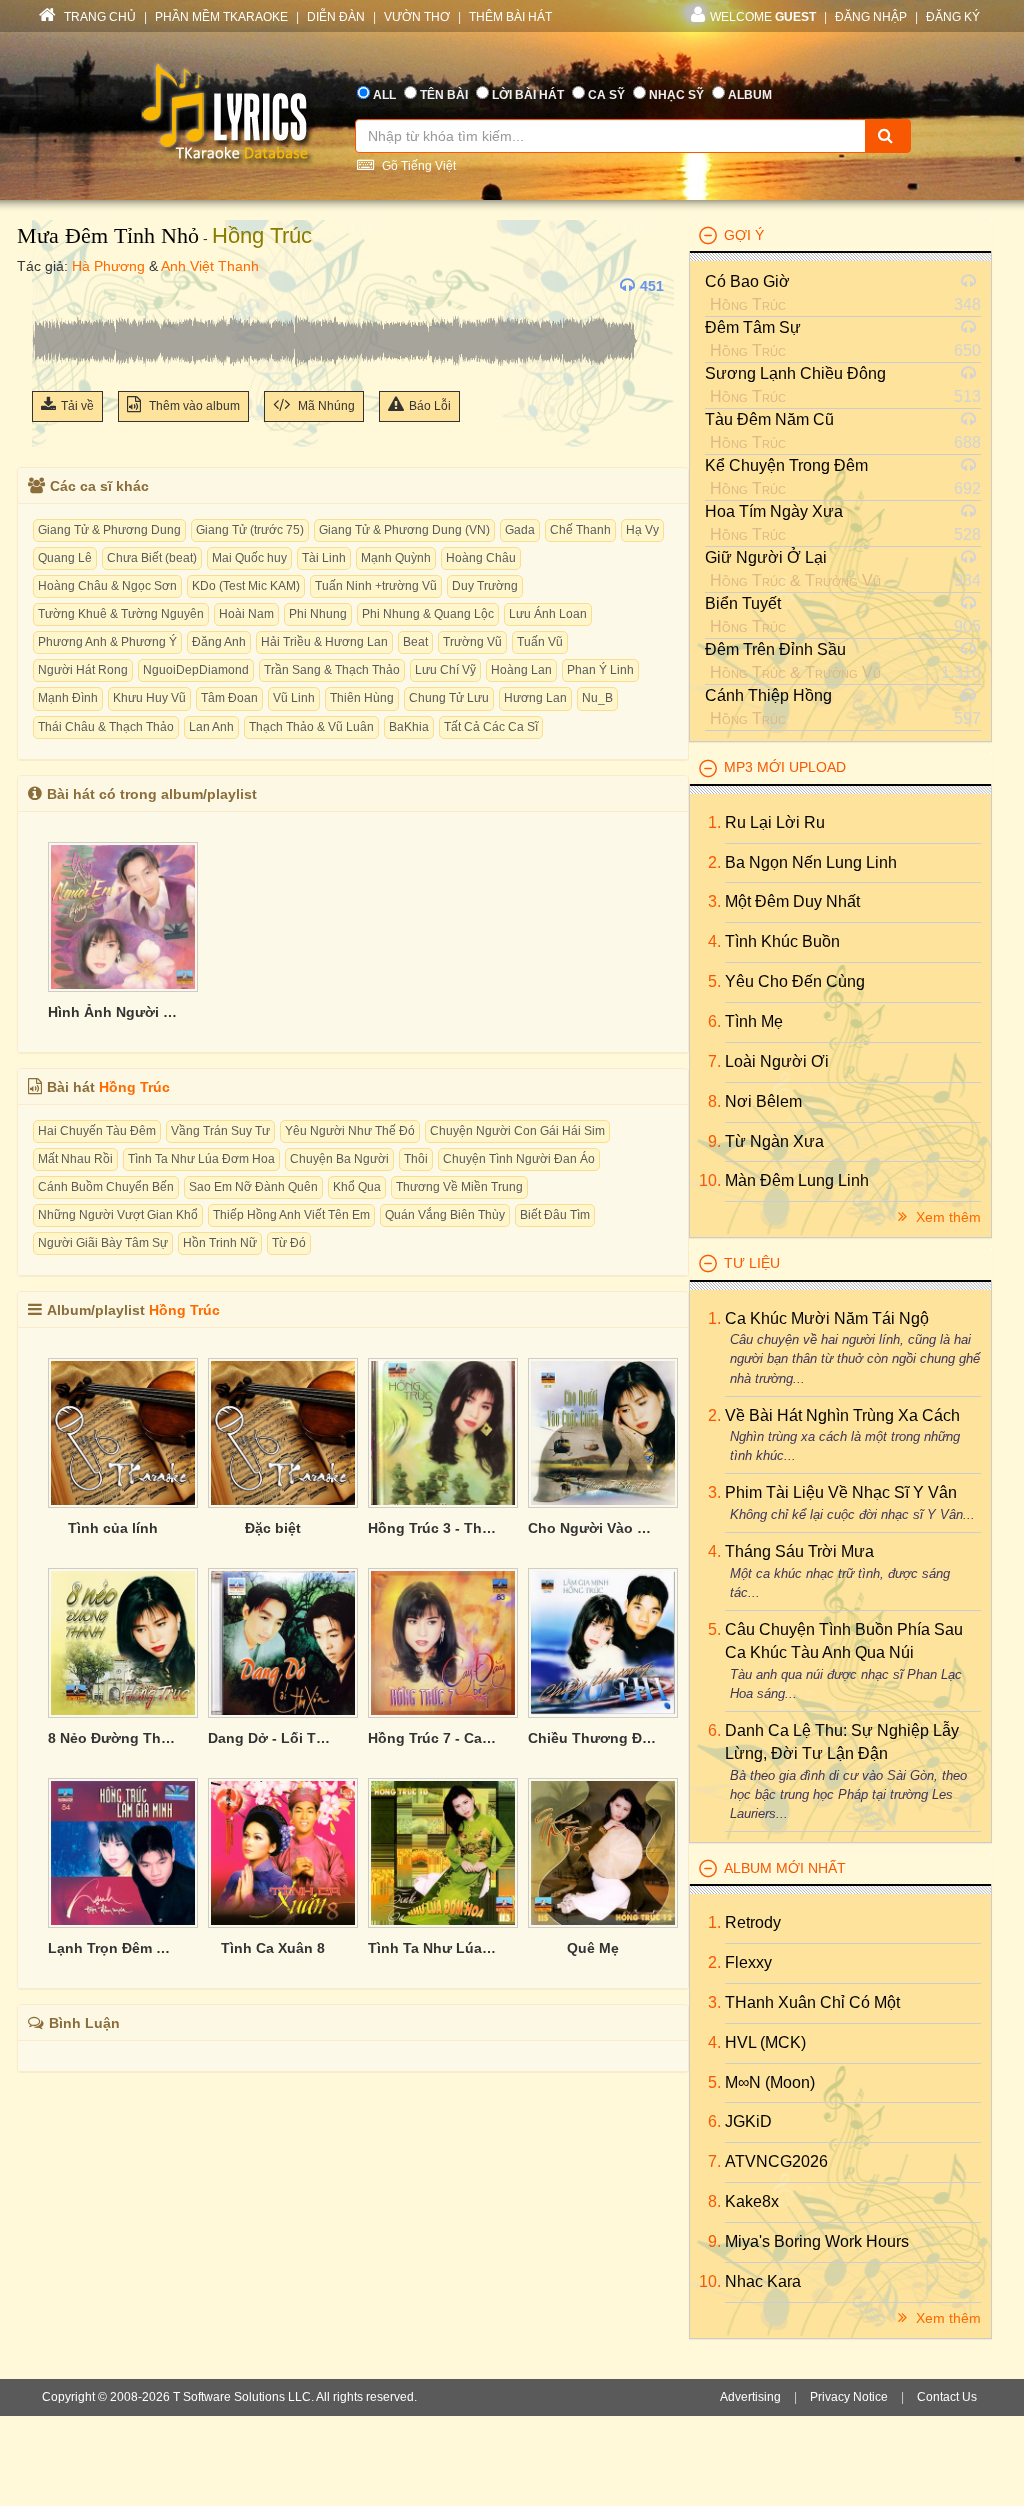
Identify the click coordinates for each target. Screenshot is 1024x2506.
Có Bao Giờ (747, 281)
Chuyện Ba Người (339, 1159)
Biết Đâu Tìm (555, 1215)
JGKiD (748, 2121)
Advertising (750, 2397)
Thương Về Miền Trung (459, 1187)
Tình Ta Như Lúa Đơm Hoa (201, 1159)
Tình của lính (113, 1528)
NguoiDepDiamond (196, 670)
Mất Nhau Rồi (75, 1159)
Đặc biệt (273, 1528)
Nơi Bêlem (763, 1101)
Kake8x (752, 2201)
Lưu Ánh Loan (548, 614)
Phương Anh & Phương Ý (107, 642)
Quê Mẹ (593, 1948)
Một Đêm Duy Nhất (792, 901)
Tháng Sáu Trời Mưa (799, 1551)
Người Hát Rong (83, 670)
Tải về (77, 406)
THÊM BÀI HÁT (510, 17)
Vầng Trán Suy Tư (220, 1131)
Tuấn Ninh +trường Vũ (376, 586)
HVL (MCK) (765, 2042)
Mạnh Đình (68, 698)
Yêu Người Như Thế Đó (350, 1131)
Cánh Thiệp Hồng (768, 695)
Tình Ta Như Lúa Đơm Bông (433, 1948)
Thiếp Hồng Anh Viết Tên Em (291, 1215)
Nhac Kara (763, 2281)
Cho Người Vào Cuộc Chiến (593, 1528)
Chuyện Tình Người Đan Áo (519, 1159)
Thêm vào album (193, 406)
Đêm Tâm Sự (753, 327)
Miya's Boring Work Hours (817, 2241)
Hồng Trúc (262, 235)
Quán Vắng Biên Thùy (445, 1215)
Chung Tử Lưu (449, 698)
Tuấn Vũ (540, 642)
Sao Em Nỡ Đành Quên (253, 1187)
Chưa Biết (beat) (152, 558)
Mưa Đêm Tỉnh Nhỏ (108, 235)
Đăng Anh (219, 642)
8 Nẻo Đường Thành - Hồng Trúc (113, 1738)
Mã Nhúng (325, 406)
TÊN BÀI (444, 95)
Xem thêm (946, 1217)
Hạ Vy (642, 530)
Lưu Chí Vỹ (445, 670)
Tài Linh (324, 558)
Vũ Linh (294, 698)
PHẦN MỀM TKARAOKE (221, 17)
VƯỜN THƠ (417, 17)
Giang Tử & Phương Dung (109, 530)
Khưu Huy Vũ (149, 698)
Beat (415, 642)
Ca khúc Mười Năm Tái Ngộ (827, 1318)
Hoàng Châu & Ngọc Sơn (107, 586)
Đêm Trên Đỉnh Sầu (775, 649)
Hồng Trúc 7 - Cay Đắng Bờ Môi (433, 1738)
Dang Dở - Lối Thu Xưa (273, 1738)
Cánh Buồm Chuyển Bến (106, 1187)
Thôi (416, 1159)
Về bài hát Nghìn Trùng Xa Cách (842, 1415)
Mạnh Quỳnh (396, 558)
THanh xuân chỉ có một (812, 2002)
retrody (753, 1922)
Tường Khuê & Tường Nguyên (121, 614)
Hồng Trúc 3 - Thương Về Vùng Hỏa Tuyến (433, 1528)
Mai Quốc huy (249, 558)
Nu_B (597, 698)
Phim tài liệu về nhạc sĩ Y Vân (841, 1492)
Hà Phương (108, 266)
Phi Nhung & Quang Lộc (428, 614)
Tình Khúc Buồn (782, 941)
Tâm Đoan (229, 698)
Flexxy (748, 1962)
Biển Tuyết (743, 603)
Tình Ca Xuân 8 (273, 1948)
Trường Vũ (472, 642)
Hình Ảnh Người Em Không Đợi (113, 1012)
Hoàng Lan (521, 670)
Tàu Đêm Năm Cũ (769, 419)
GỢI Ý (744, 235)
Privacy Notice (849, 2397)
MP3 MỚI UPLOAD (785, 767)
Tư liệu (752, 1263)
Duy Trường (485, 586)
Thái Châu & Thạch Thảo (106, 727)
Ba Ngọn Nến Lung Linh (811, 862)
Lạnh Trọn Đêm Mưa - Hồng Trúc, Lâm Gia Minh (113, 1948)
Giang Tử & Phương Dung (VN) (404, 530)
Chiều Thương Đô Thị (593, 1738)
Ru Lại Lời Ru (775, 822)
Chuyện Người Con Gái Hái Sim (517, 1131)
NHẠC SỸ (676, 95)
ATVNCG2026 (776, 2161)
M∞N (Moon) (770, 2082)
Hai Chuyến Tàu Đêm (97, 1131)
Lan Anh (211, 727)
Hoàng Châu (481, 558)
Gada (520, 530)
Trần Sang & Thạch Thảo (332, 670)
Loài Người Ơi (777, 1061)
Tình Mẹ (754, 1021)
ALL (384, 95)
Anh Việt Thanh (210, 266)
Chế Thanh (580, 530)
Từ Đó (289, 1243)
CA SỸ (606, 95)
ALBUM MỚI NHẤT (785, 1868)
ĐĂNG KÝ (953, 17)
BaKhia (409, 727)
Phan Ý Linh (600, 670)
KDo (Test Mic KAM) (246, 586)
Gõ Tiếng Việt (417, 166)
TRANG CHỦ (98, 17)
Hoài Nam (246, 614)
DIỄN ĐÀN (336, 17)
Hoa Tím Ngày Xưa (774, 511)
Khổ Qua (357, 1187)
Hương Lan (535, 698)
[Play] (52, 286)
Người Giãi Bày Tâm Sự (103, 1243)
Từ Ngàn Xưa (774, 1141)
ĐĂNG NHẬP (871, 17)
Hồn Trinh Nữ (220, 1243)
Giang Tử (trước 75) (250, 530)
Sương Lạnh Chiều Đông (795, 373)
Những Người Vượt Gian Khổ (118, 1215)
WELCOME (763, 17)
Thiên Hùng (362, 698)
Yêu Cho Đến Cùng (795, 981)
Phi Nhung (318, 614)
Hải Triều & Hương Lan (324, 642)
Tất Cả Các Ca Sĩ (491, 727)
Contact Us (947, 2397)
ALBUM (750, 95)
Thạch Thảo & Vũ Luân (311, 727)
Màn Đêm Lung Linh (797, 1180)
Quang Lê (65, 558)
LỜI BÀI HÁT (528, 95)
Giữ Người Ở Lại (766, 557)
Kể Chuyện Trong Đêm (786, 465)
